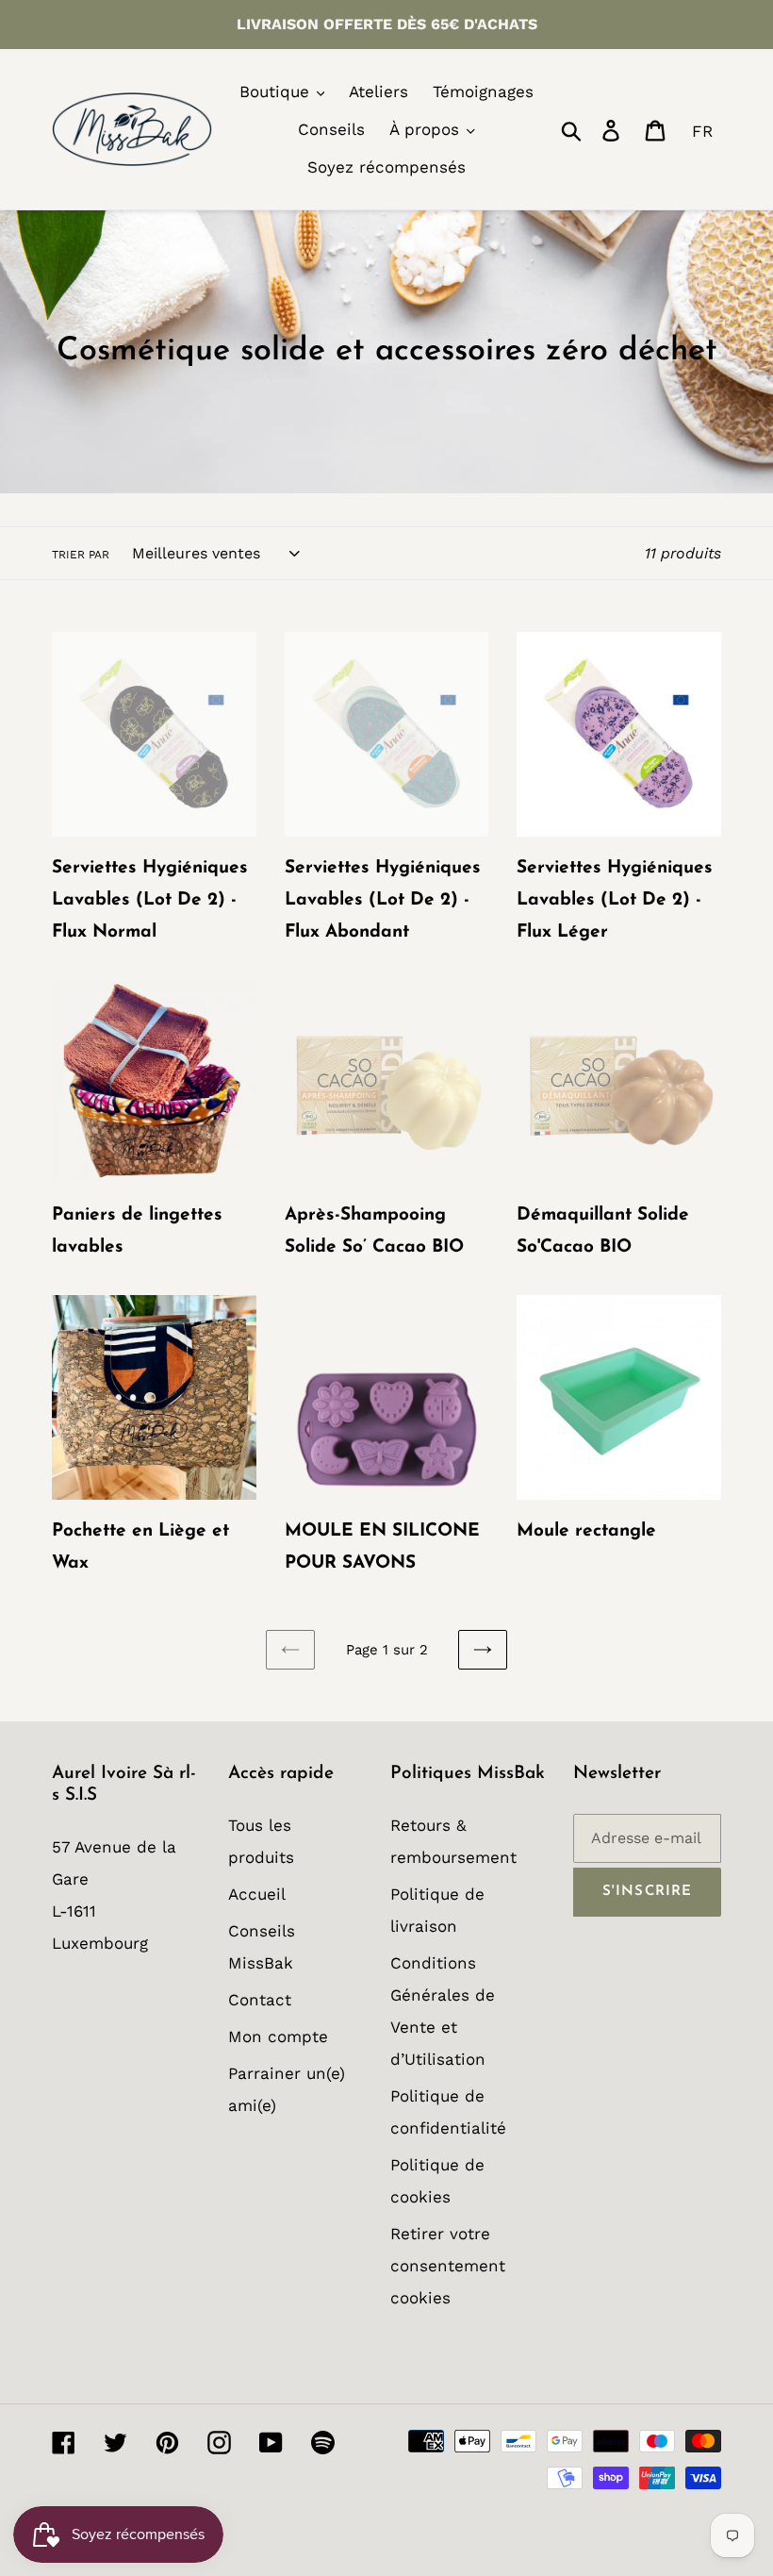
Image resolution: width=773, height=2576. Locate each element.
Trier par (81, 555)
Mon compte (278, 2036)
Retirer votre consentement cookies (448, 2266)
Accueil (257, 1894)
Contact (260, 2000)
